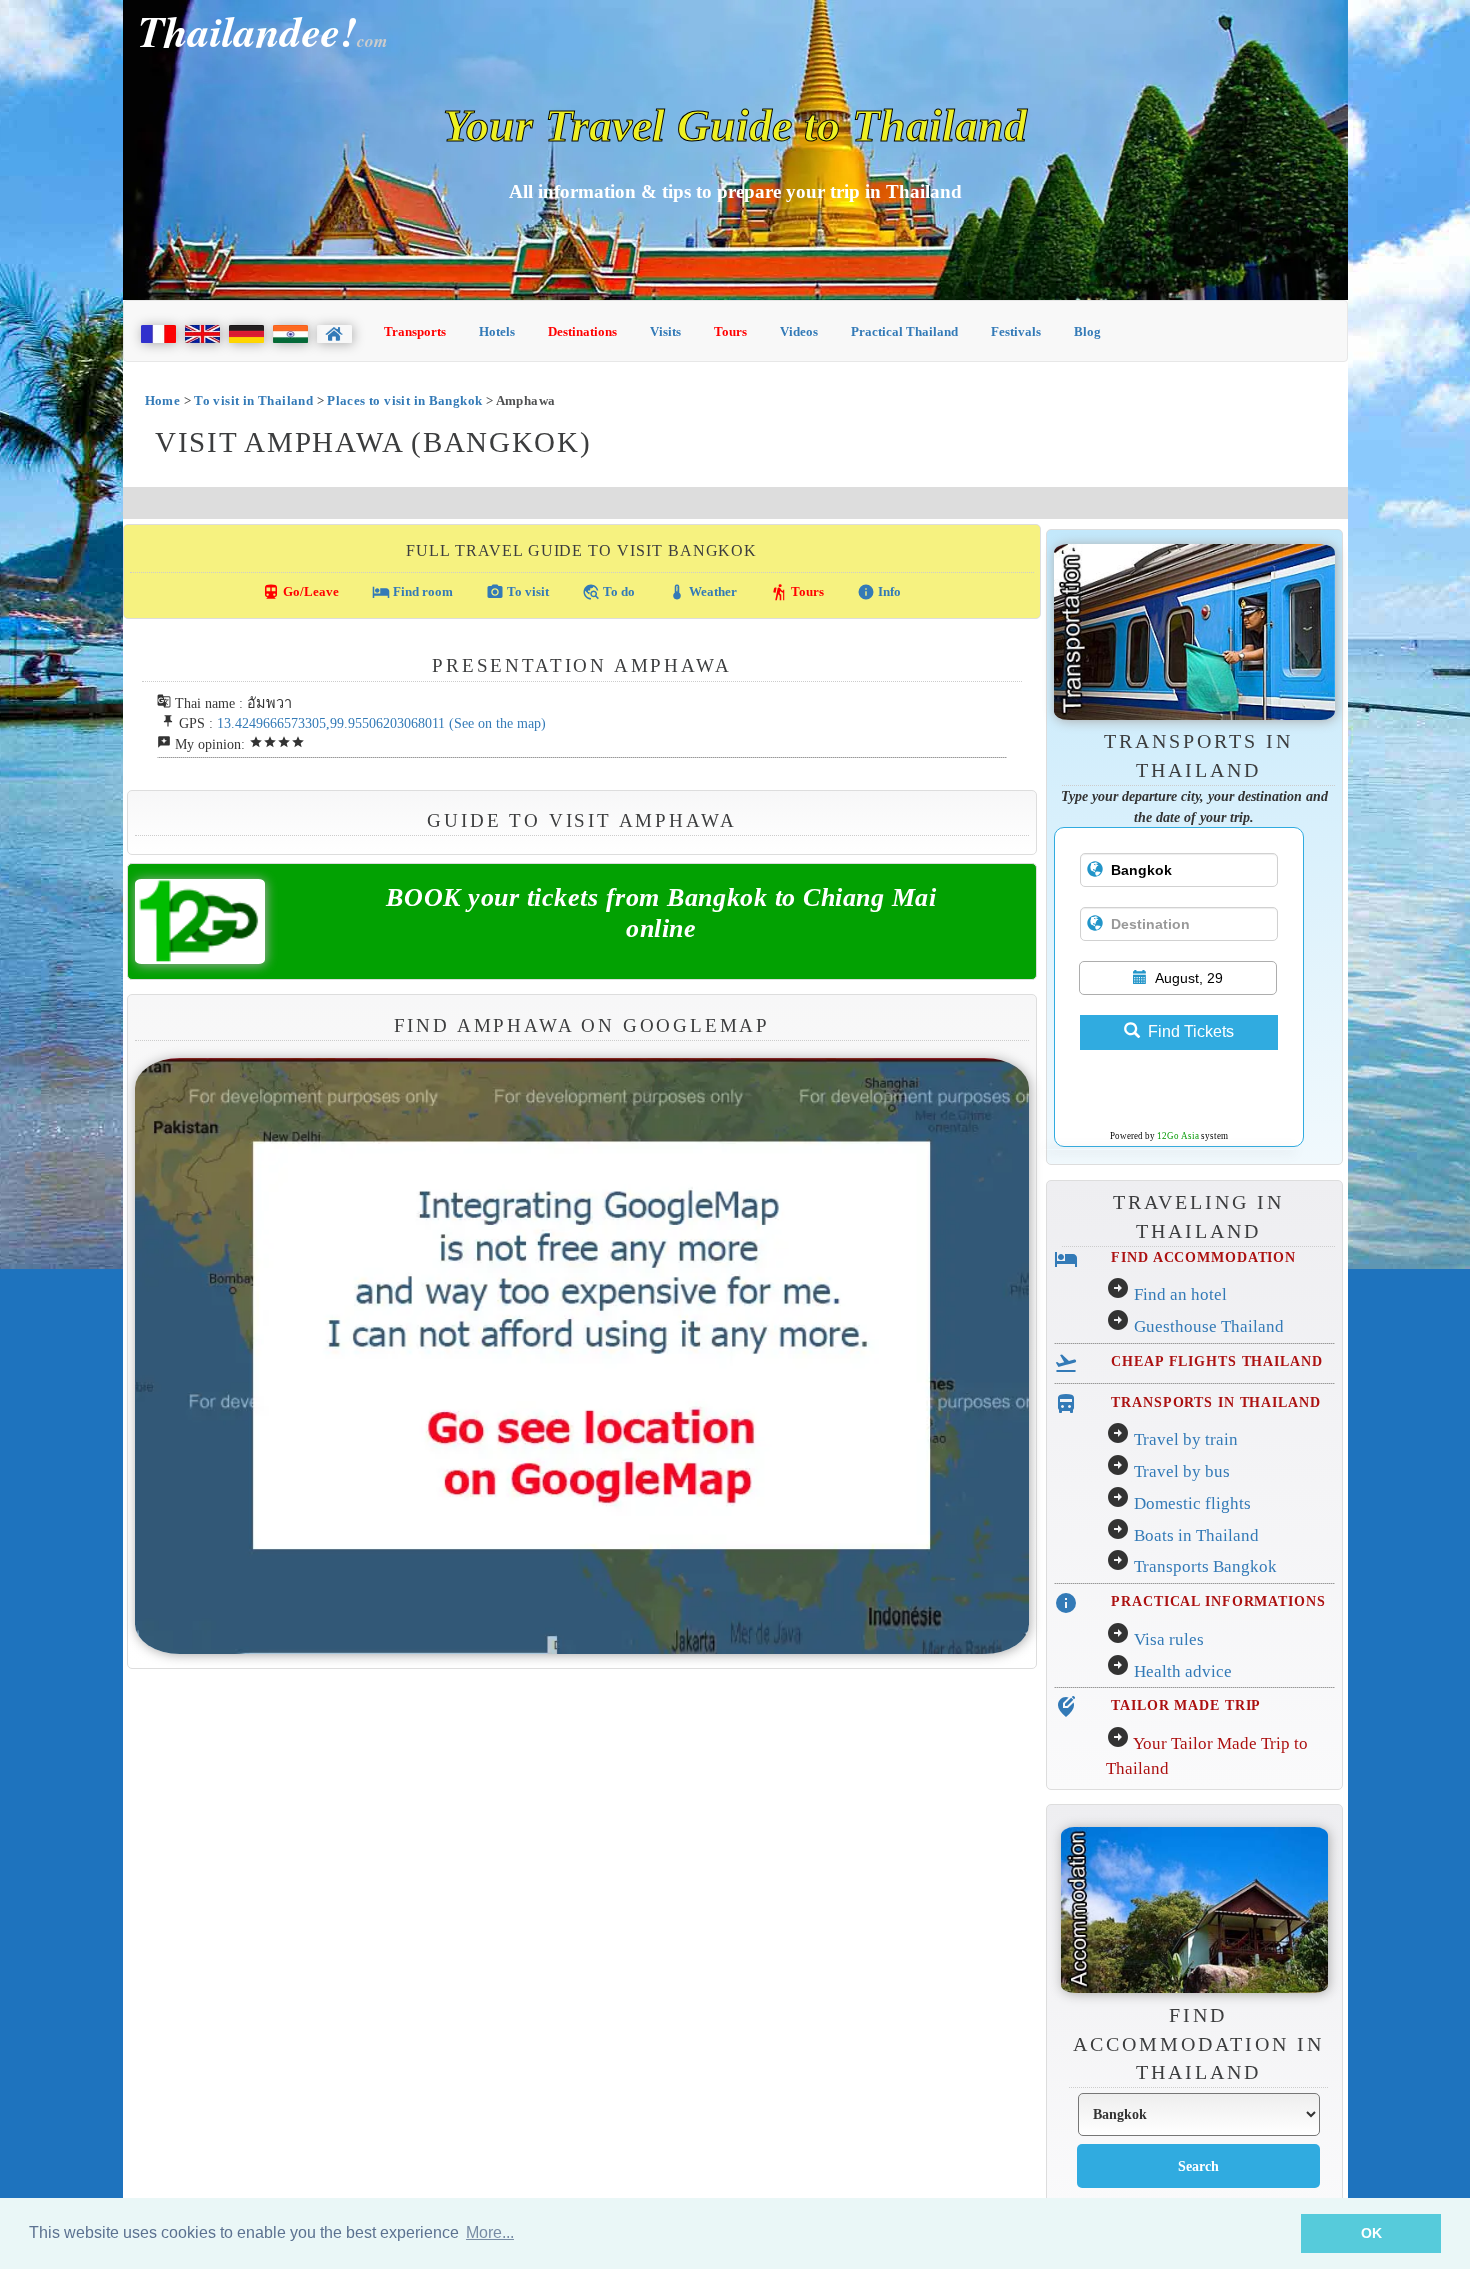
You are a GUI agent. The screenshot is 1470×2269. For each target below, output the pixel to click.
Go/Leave (300, 592)
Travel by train (1186, 1439)
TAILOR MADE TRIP (1186, 1705)
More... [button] (490, 2232)
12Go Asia (1178, 1136)
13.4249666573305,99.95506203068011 (331, 723)
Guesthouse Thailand (1209, 1326)
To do (608, 592)
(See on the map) (497, 723)
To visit (517, 592)
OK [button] (1371, 2233)
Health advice (1183, 1671)
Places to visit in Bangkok (404, 400)
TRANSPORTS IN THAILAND (1215, 1402)
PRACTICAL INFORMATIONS (1218, 1601)
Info (879, 592)
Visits (665, 331)
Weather (702, 592)
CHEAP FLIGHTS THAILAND (1216, 1361)
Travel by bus (1182, 1471)
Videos (799, 331)
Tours (730, 331)
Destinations (582, 331)
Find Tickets (1191, 1031)
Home (163, 400)
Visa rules (1169, 1639)
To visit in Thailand (253, 400)
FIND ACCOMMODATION (1203, 1257)
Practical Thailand (904, 331)
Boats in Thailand (1196, 1535)
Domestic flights (1192, 1503)
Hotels (497, 331)
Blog (1087, 331)
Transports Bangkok (1205, 1566)
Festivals (1016, 331)
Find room (412, 592)
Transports (415, 331)
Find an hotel (1180, 1294)
